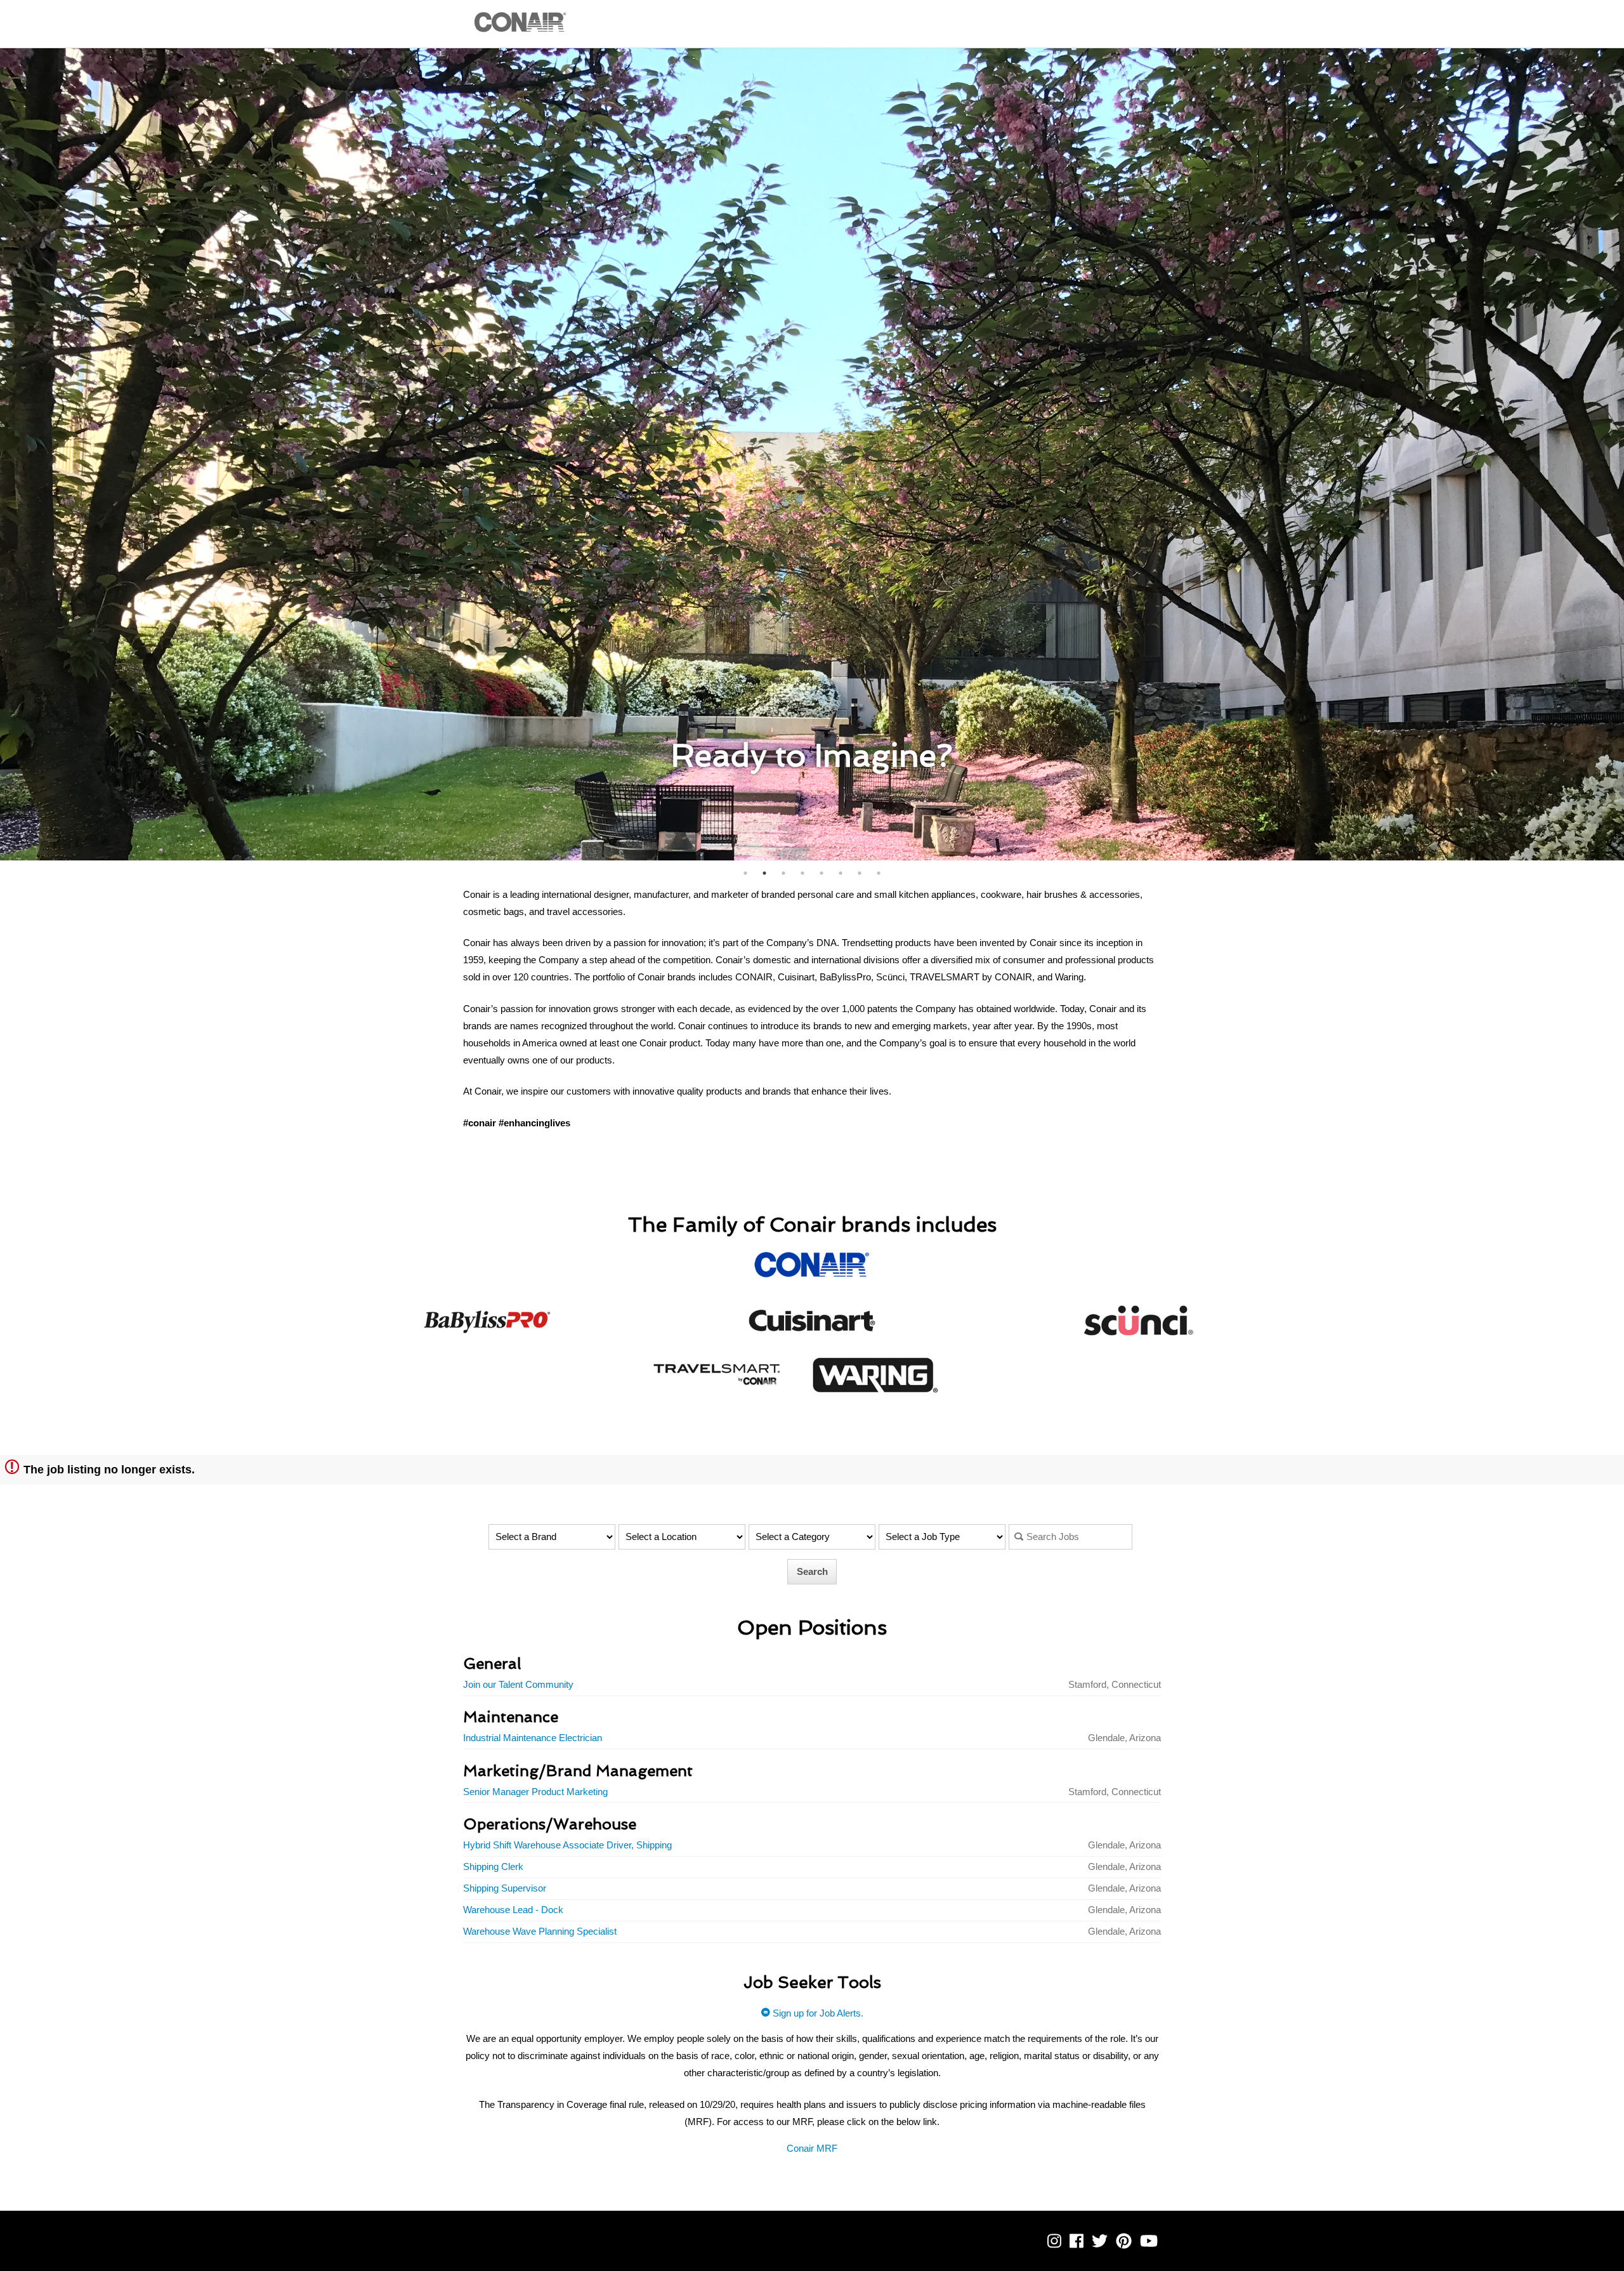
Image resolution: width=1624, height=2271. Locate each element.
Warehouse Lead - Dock (513, 1910)
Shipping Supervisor (505, 1888)
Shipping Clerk (493, 1866)
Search (812, 1571)
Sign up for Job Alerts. (817, 2013)
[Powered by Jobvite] (503, 2250)
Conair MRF (812, 2148)
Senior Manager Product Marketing (535, 1792)
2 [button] (764, 873)
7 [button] (860, 873)
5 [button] (822, 873)
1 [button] (745, 873)
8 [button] (879, 873)
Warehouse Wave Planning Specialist (540, 1931)
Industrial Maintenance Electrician (533, 1738)
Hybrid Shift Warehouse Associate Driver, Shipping (567, 1845)
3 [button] (783, 873)
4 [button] (802, 873)
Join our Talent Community (518, 1684)
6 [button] (841, 873)
